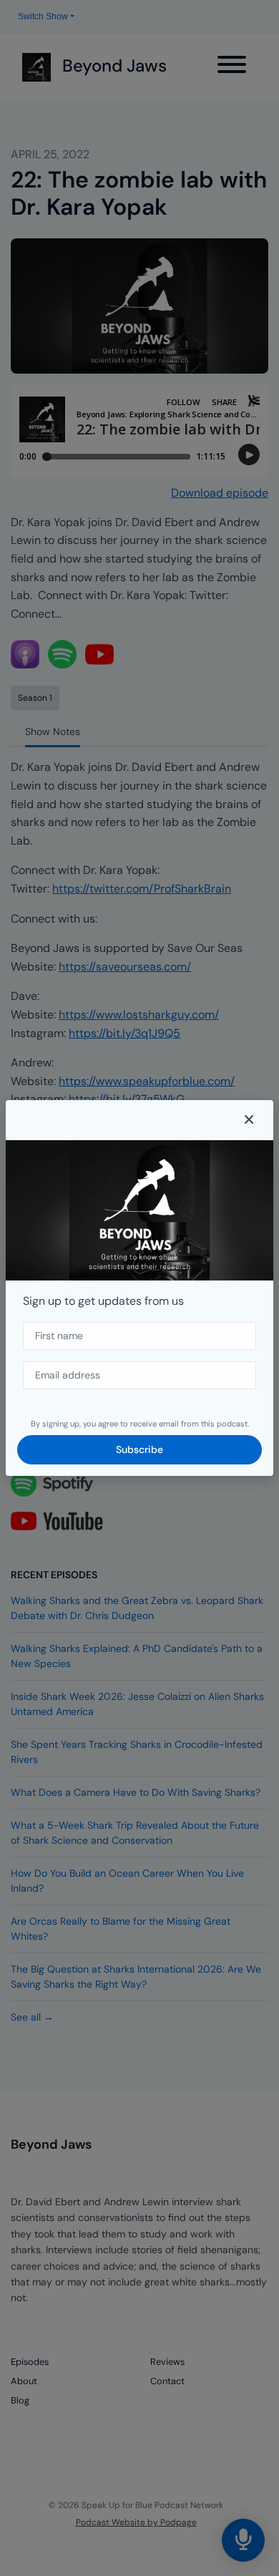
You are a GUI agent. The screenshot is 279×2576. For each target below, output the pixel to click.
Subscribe (139, 1449)
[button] (249, 1120)
